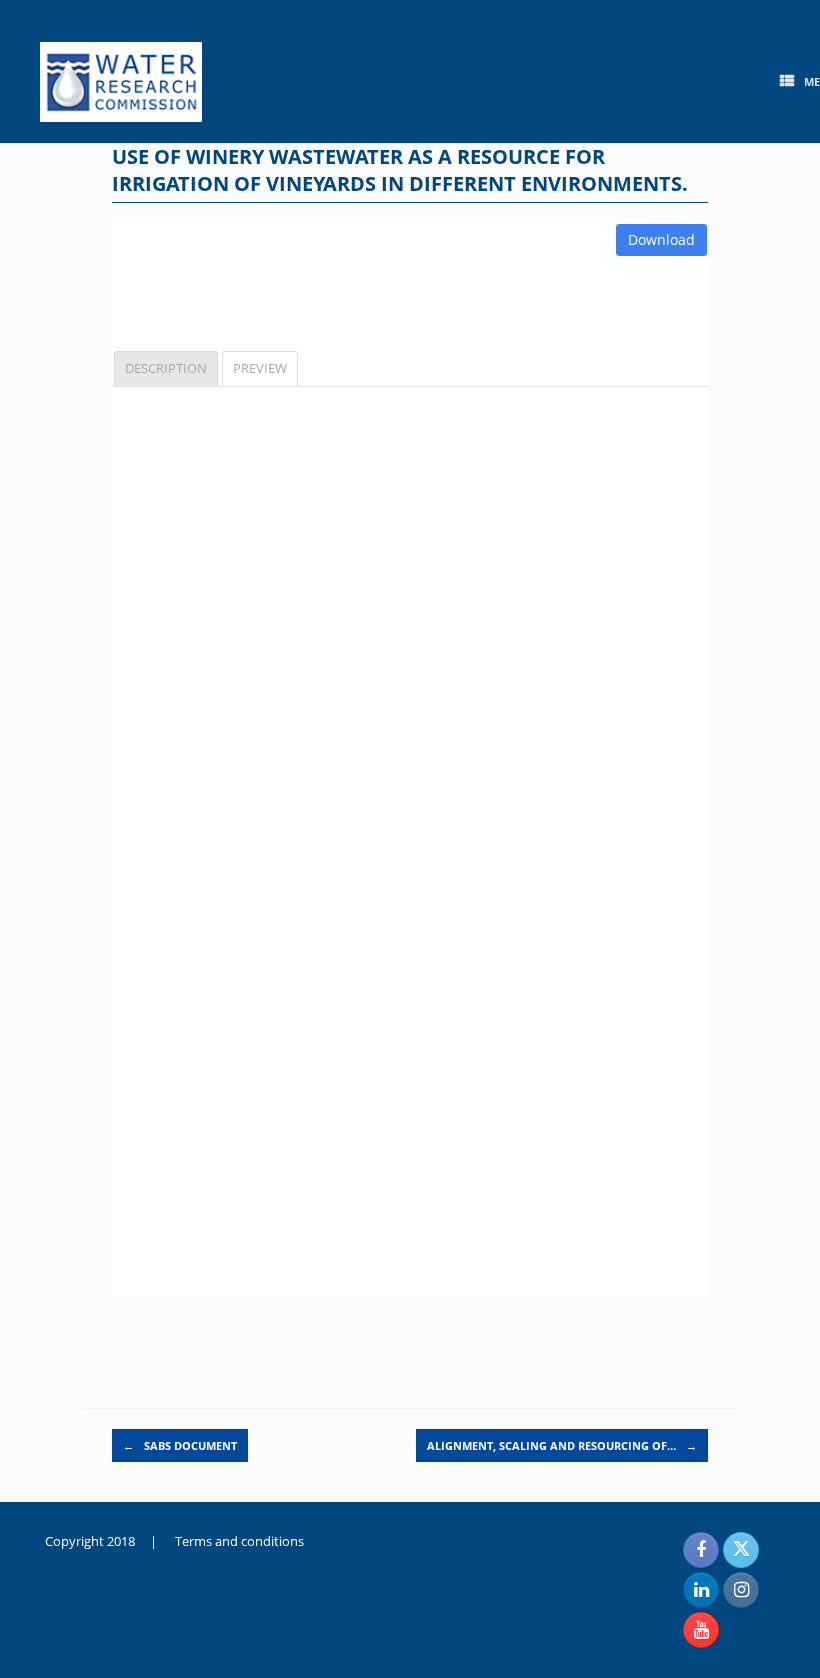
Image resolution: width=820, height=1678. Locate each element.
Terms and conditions (239, 1541)
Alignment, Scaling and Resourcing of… (562, 1445)
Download (661, 239)
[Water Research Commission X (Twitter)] (741, 1550)
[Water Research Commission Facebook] (701, 1550)
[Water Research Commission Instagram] (741, 1590)
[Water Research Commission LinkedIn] (701, 1590)
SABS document (180, 1445)
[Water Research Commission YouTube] (701, 1630)
